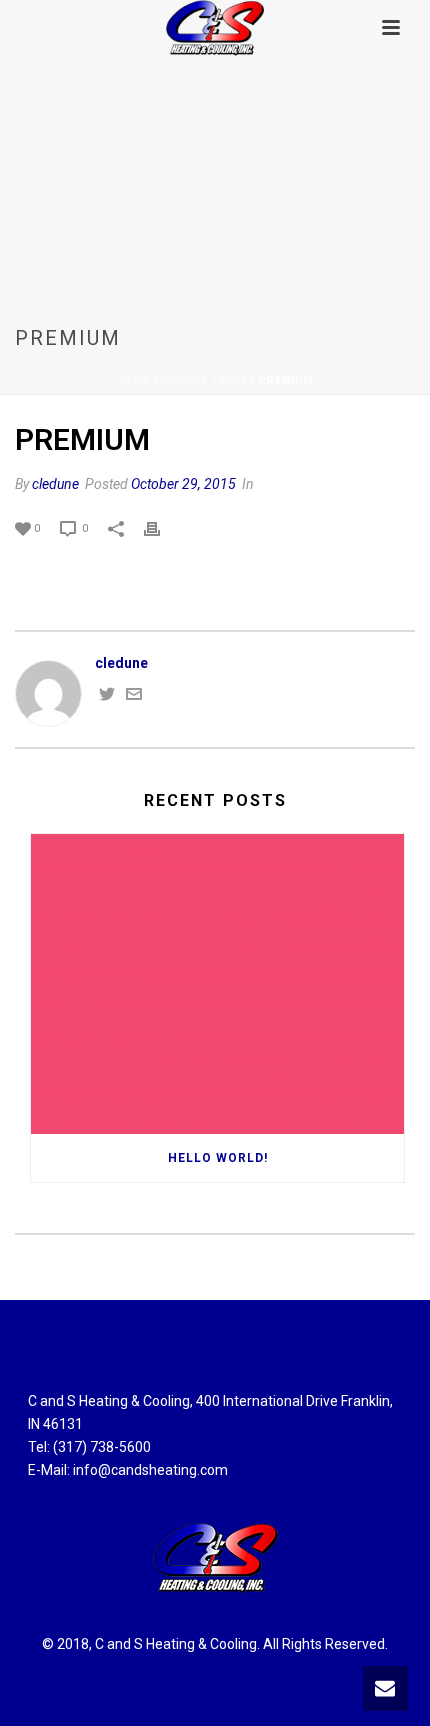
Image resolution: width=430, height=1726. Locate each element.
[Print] (162, 527)
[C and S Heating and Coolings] (215, 27)
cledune (55, 484)
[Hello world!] (217, 984)
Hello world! (218, 1158)
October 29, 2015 (183, 484)
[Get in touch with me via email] (134, 697)
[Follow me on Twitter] (107, 697)
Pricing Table (204, 380)
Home (133, 380)
